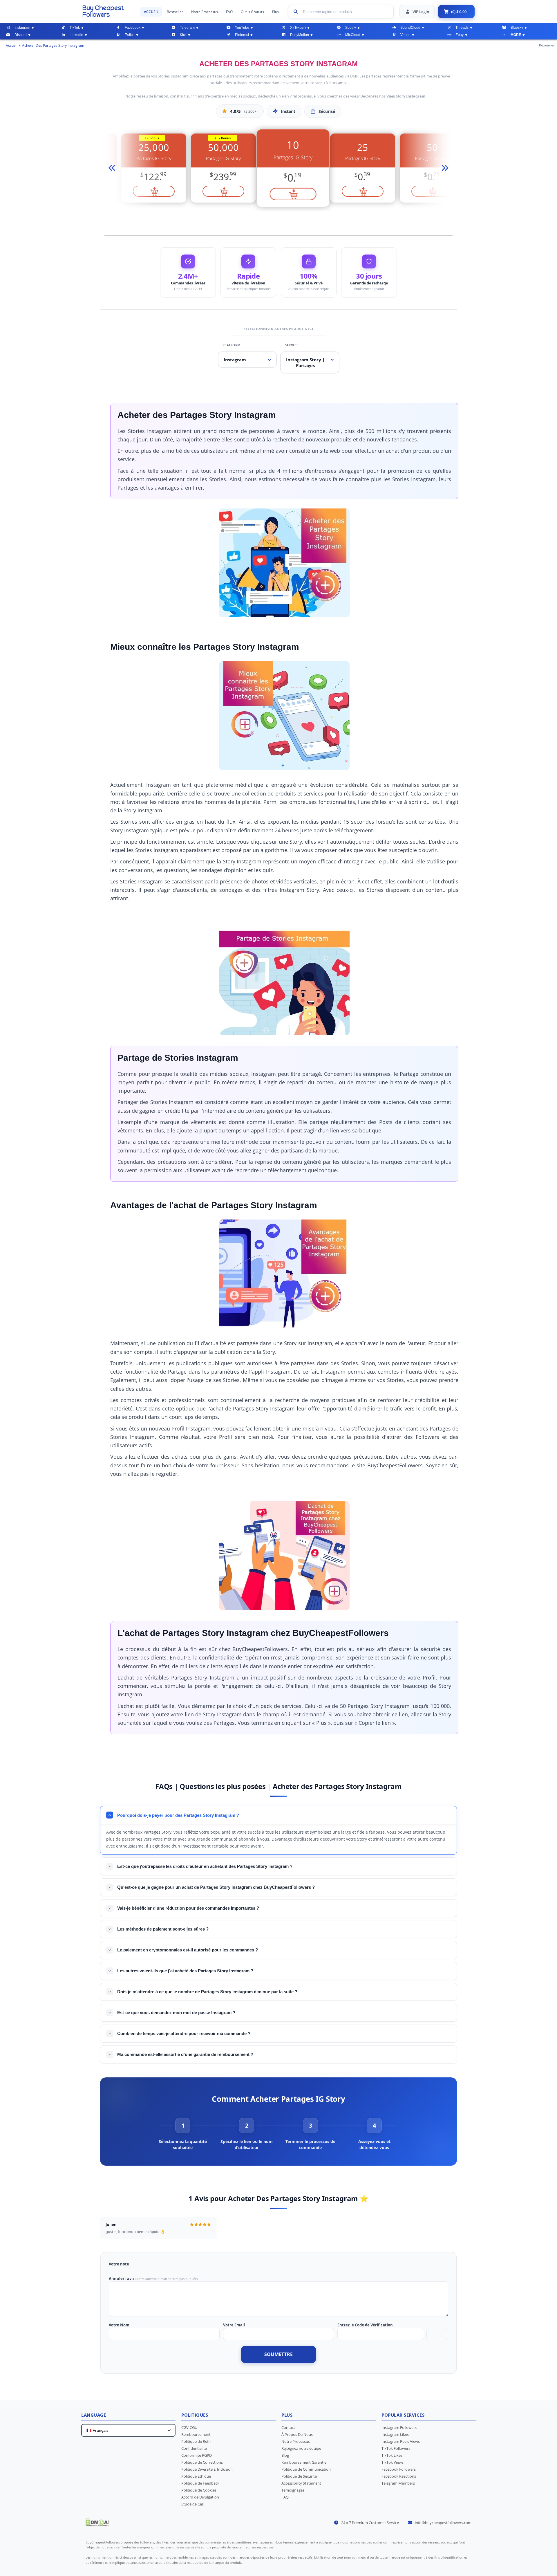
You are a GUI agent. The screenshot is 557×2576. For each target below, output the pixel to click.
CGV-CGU (189, 2427)
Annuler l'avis (122, 2279)
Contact (288, 2427)
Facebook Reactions (399, 2476)
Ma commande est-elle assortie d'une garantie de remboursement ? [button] (185, 2054)
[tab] (183, 2134)
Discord (21, 35)
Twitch (130, 35)
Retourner (547, 45)
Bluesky (517, 28)
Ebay (460, 35)
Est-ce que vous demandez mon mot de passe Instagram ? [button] (176, 2013)
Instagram (22, 28)
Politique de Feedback (200, 2483)
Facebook (133, 28)
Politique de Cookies (199, 2490)
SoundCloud (410, 28)
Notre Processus (205, 12)
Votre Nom (119, 2325)
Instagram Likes (395, 2434)
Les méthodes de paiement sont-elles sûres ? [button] (163, 1929)
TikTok (75, 28)
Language (94, 2415)
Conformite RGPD (197, 2455)
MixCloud (353, 35)
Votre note (119, 2264)
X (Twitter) (298, 28)
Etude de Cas (192, 2504)
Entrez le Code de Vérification (365, 2325)
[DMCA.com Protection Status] (97, 2525)
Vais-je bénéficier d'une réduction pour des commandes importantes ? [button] (188, 1908)
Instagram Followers (399, 2427)
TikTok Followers (396, 2448)
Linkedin (76, 35)
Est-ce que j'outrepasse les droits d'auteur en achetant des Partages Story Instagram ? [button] (205, 1866)
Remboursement (196, 2434)
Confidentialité (194, 2448)
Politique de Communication (306, 2469)
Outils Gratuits (252, 12)
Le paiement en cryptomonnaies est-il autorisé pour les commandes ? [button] (188, 1950)
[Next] (444, 168)
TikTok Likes (392, 2455)
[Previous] (113, 168)
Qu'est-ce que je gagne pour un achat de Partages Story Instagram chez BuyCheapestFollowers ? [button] (216, 1887)
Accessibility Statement (301, 2483)
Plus (275, 12)
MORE (516, 35)
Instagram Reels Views (401, 2441)
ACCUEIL (151, 12)
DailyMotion (300, 35)
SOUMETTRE (279, 2354)
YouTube (242, 28)
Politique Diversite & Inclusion (207, 2469)
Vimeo (405, 35)
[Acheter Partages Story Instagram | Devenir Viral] (108, 11)
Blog (285, 2455)
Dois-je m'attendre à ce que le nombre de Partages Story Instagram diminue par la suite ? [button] (207, 1992)
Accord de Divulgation (200, 2497)
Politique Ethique (196, 2476)
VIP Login (421, 12)
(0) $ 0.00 (459, 12)
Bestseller (175, 12)
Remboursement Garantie (304, 2462)
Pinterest (242, 35)
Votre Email (234, 2325)
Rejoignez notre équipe (301, 2448)
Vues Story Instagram (406, 96)
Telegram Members (398, 2483)
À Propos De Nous (297, 2434)
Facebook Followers (399, 2469)
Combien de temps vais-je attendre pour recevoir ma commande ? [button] (184, 2033)
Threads (462, 28)
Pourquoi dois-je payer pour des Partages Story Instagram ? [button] (178, 1815)
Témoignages (293, 2490)
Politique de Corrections (202, 2462)
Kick (183, 35)
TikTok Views (393, 2462)
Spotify (351, 28)
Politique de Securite (299, 2476)
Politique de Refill (196, 2441)
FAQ (229, 12)
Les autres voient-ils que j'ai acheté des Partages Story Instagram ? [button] (185, 1971)
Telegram (187, 28)
